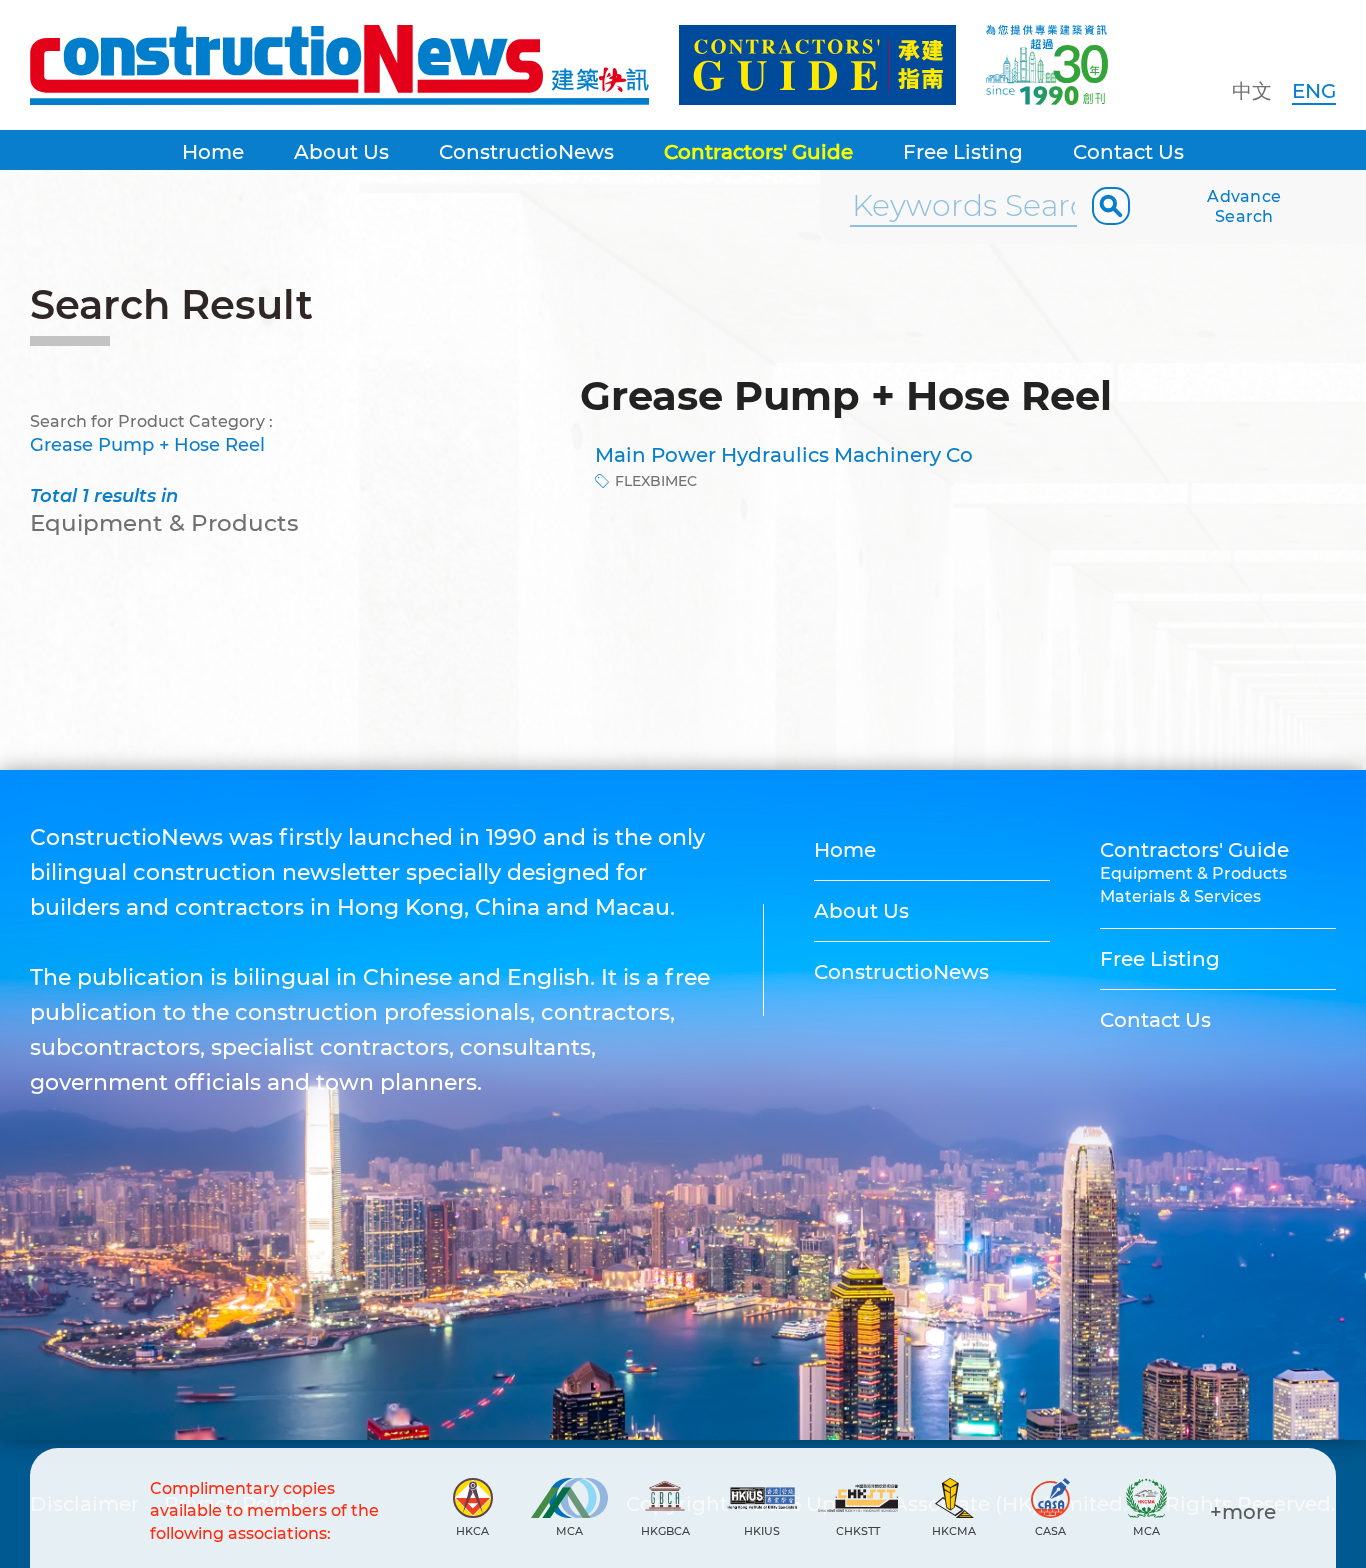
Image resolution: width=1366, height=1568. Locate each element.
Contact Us (1128, 152)
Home (213, 152)
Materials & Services (1180, 896)
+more (1243, 1512)
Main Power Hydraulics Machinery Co (784, 455)
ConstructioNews (526, 152)
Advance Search (1244, 206)
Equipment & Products (1193, 873)
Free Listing (963, 152)
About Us (341, 152)
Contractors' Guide (758, 152)
